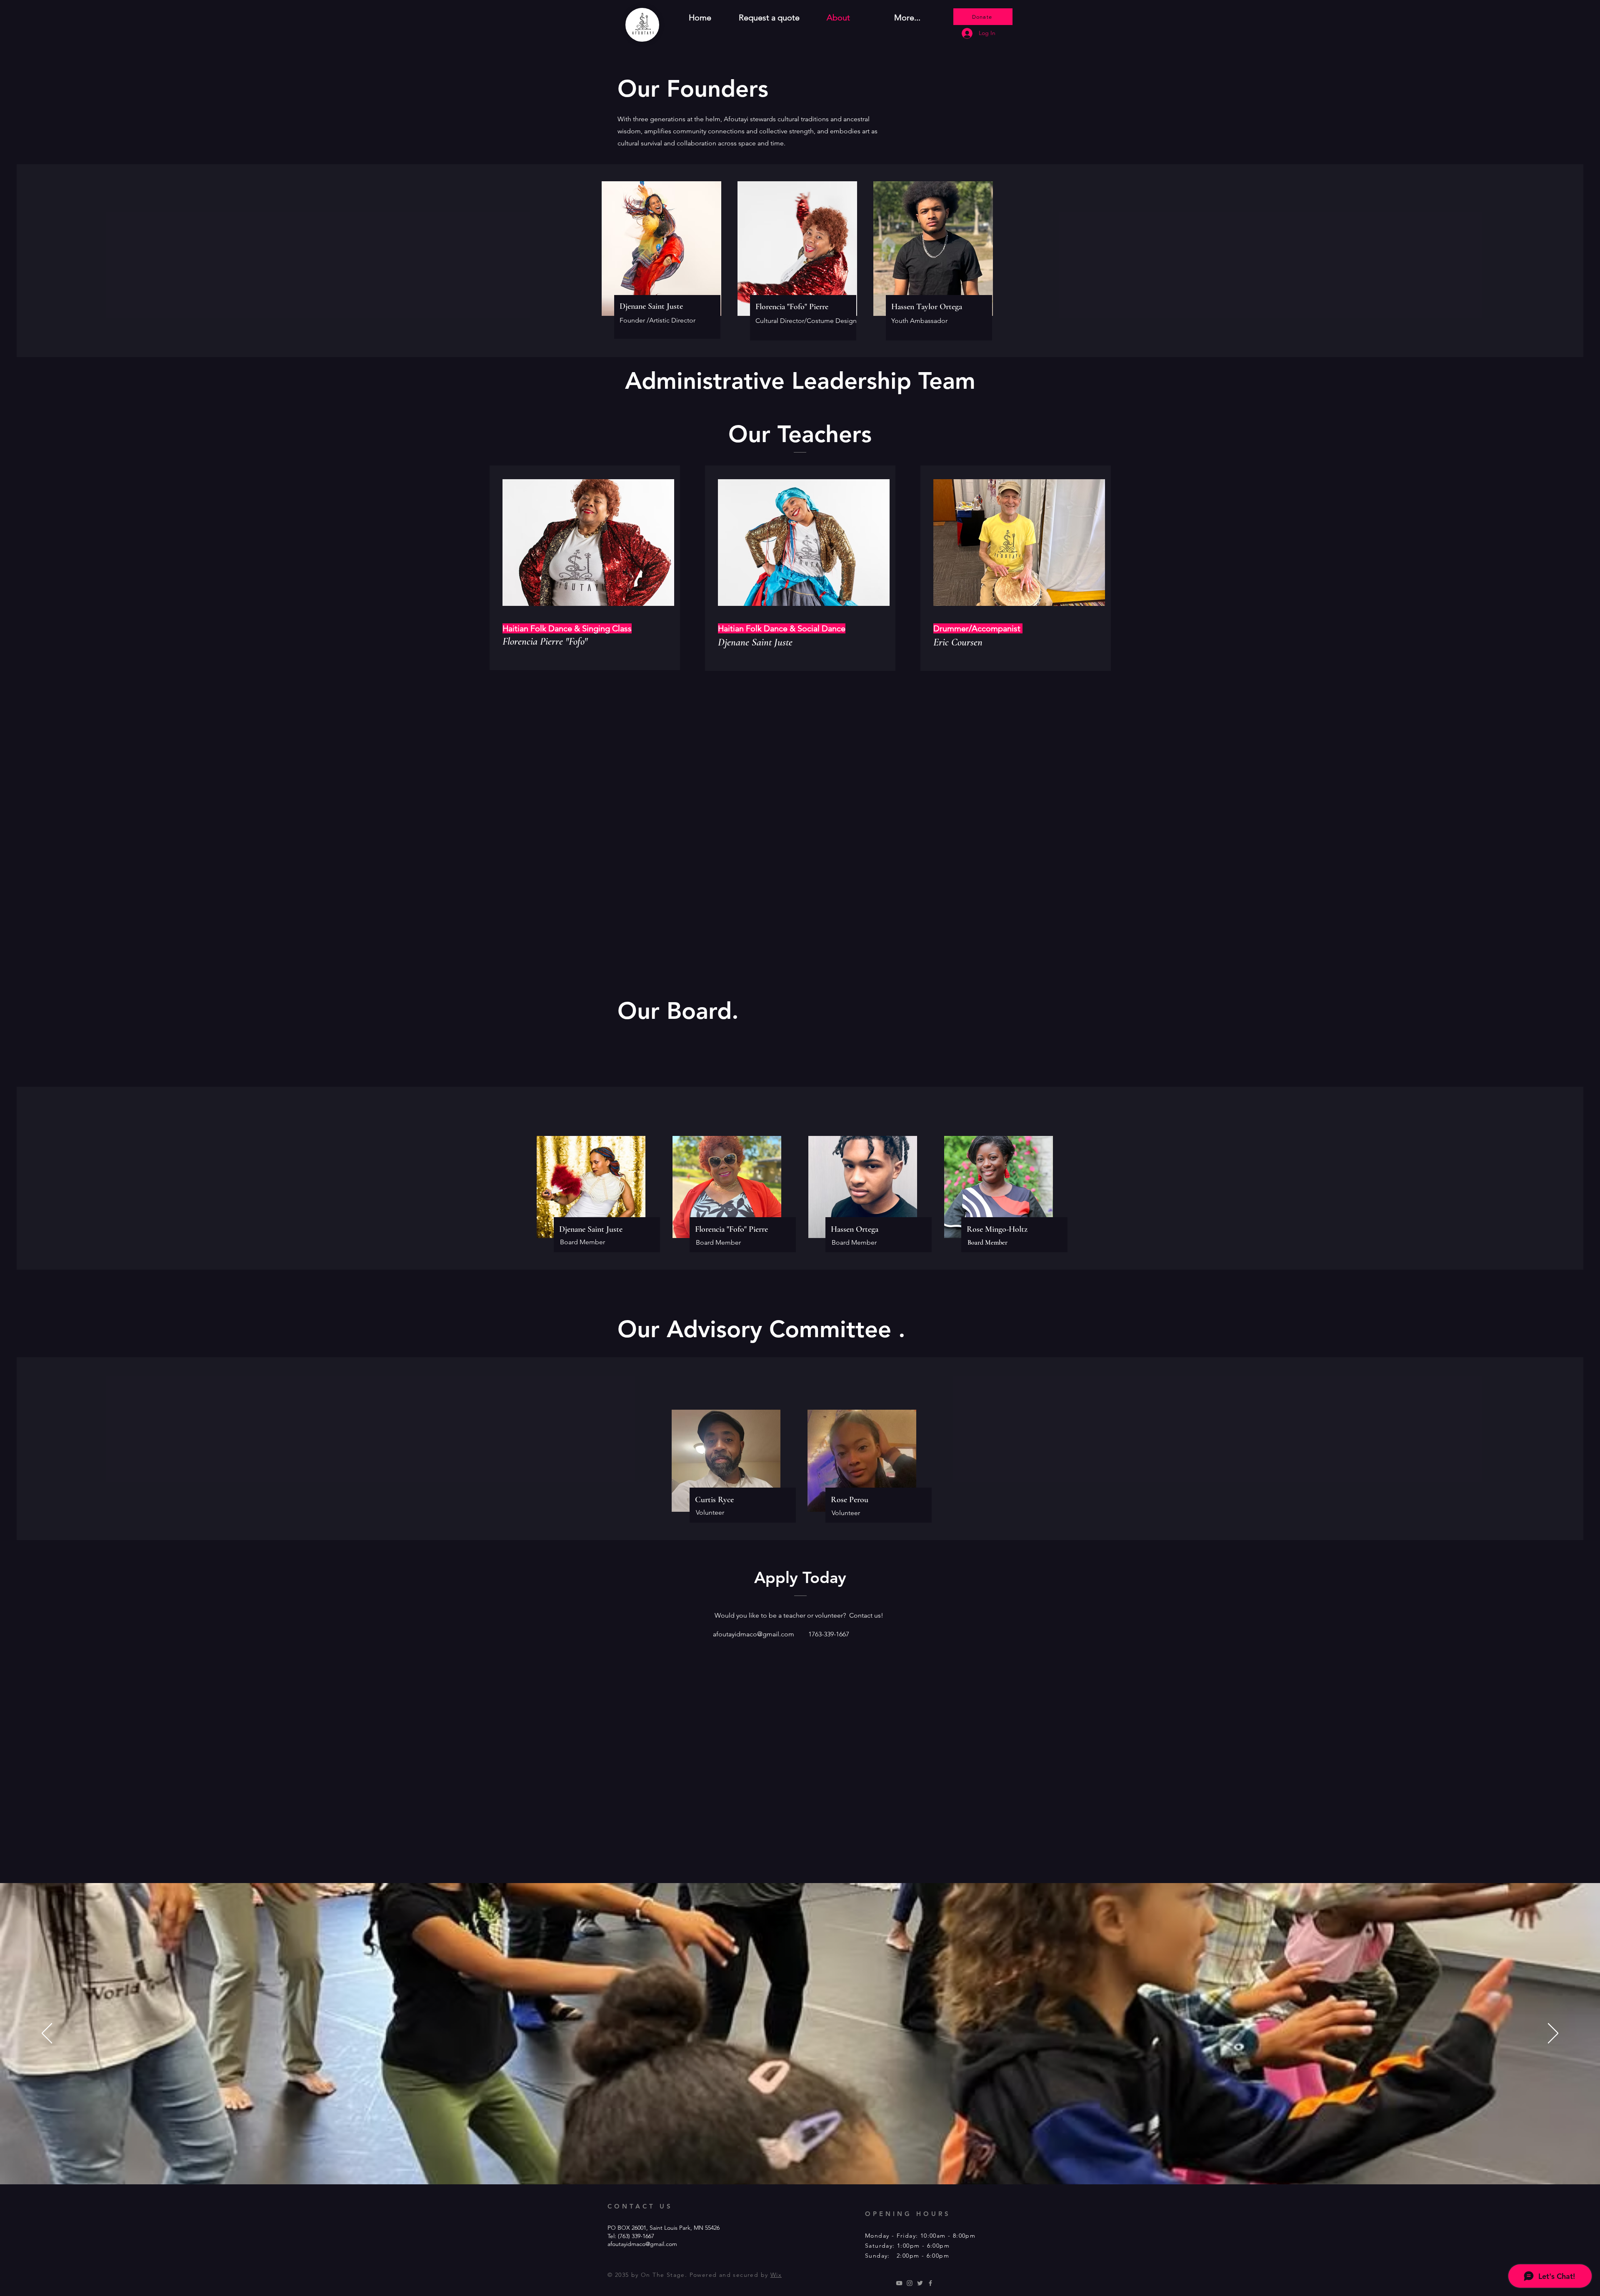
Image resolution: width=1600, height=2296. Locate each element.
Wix (776, 2275)
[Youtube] (899, 2283)
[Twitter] (920, 2283)
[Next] (1553, 2034)
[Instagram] (910, 2283)
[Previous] (47, 2034)
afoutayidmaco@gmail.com (754, 1634)
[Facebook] (930, 2283)
